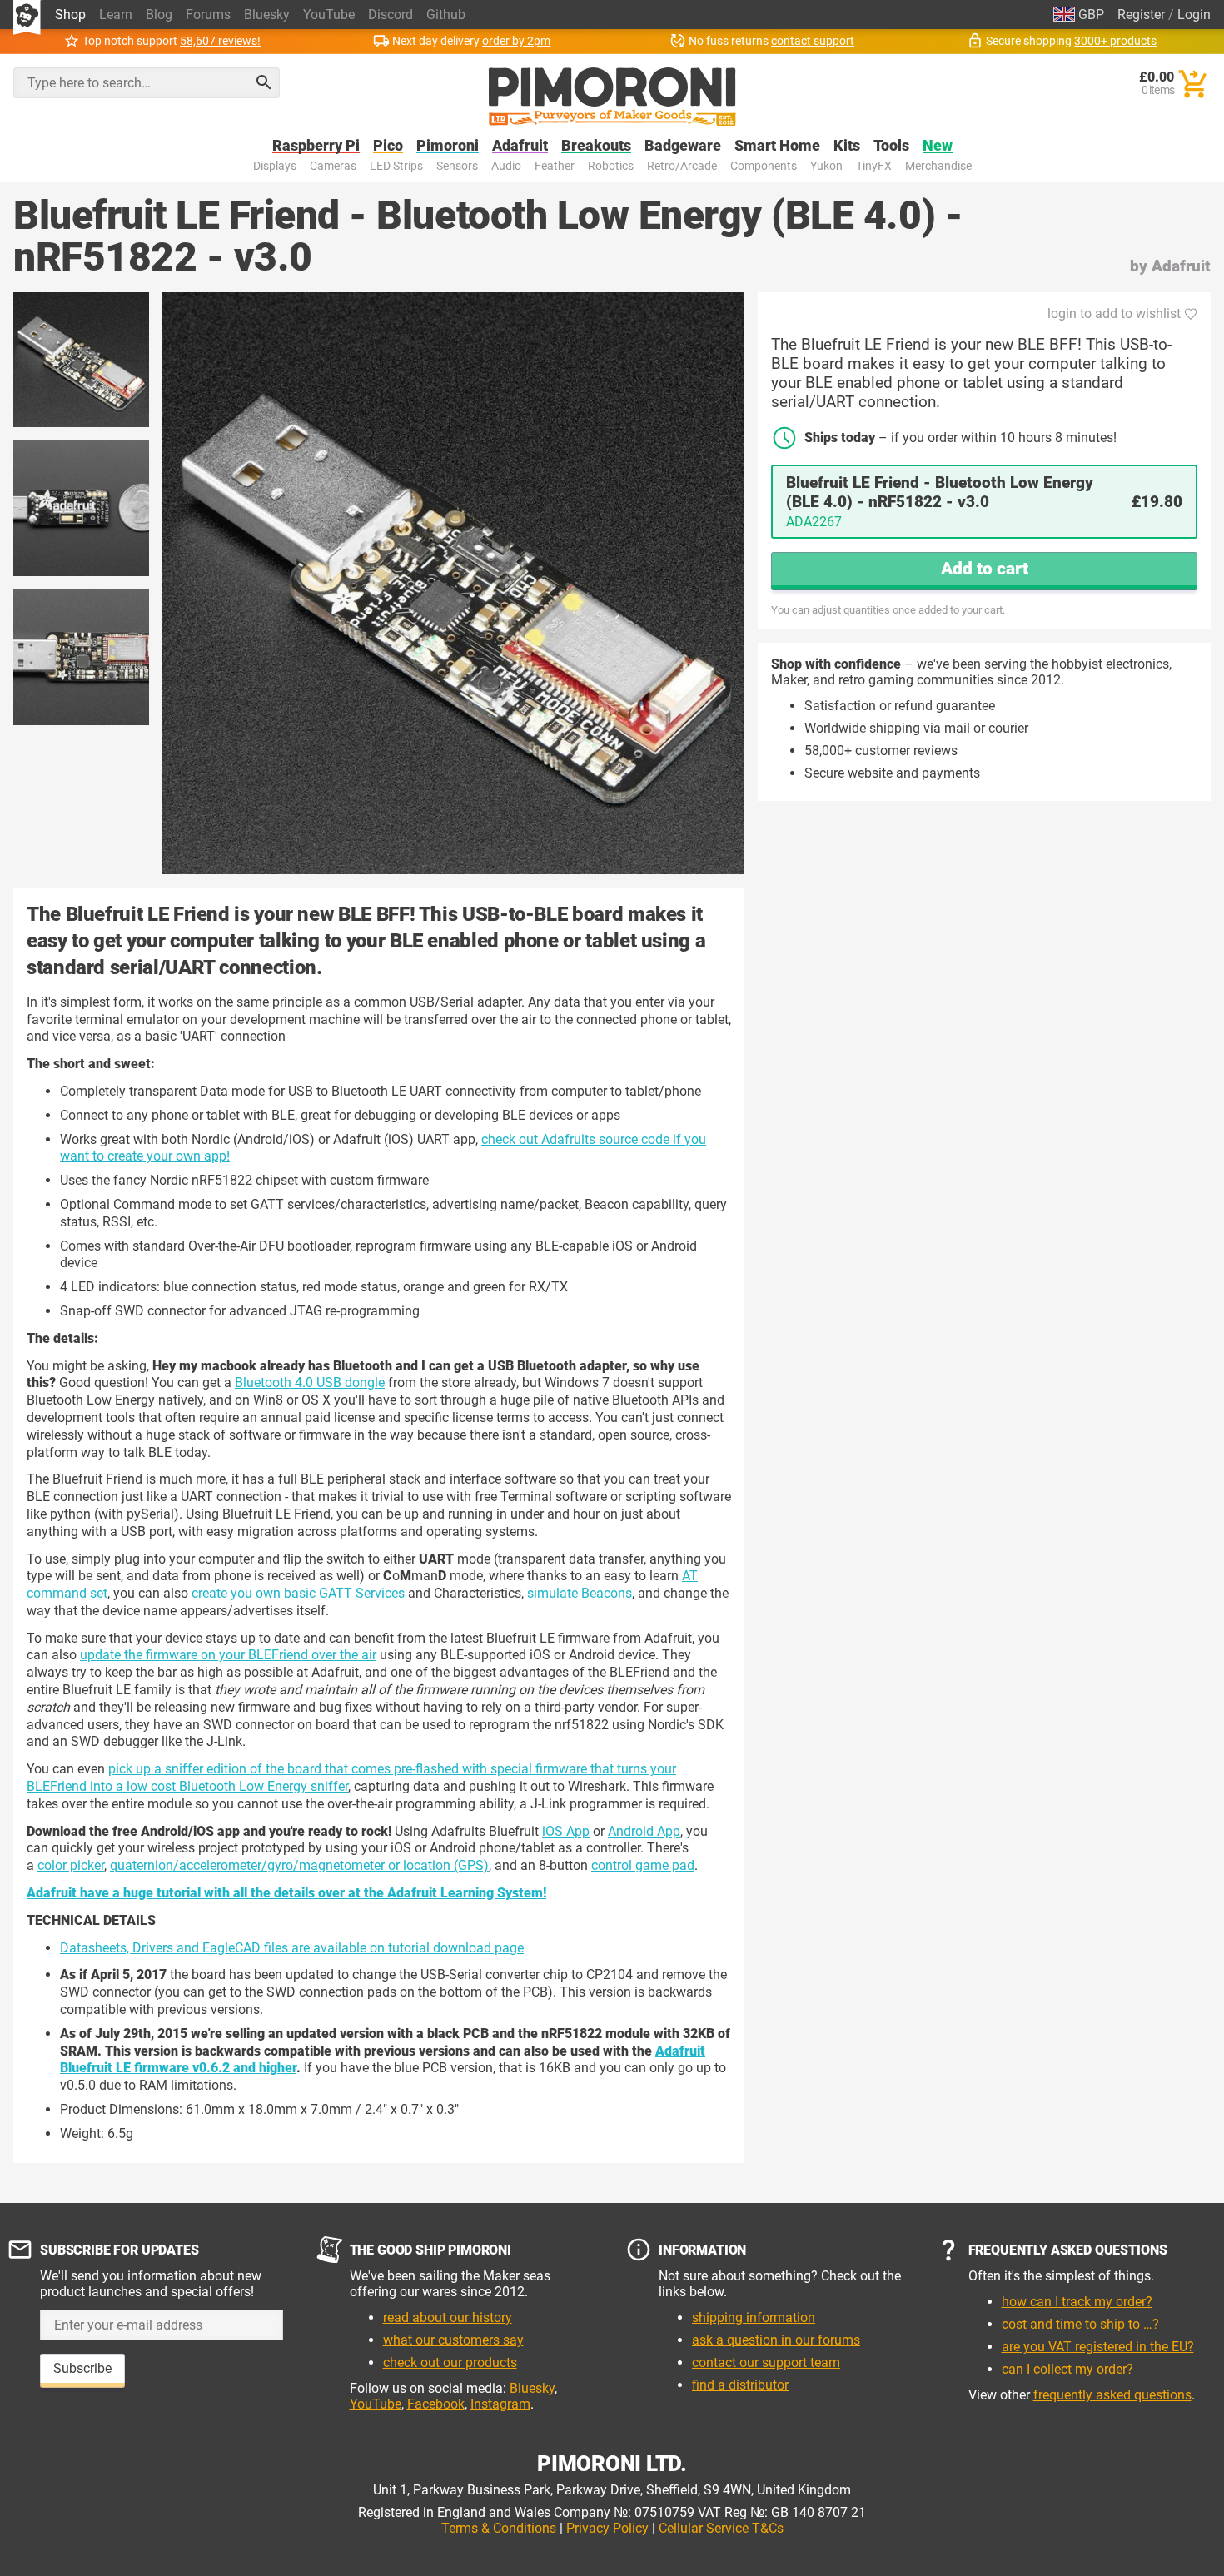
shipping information (754, 2317)
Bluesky (267, 15)
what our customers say (453, 2340)
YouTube (329, 15)
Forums (208, 15)
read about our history (448, 2317)
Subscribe (82, 2368)
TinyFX (874, 166)
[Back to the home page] (612, 97)
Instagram (500, 2404)
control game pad (643, 1865)
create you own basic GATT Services (298, 1593)
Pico (388, 146)
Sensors (457, 166)
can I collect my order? (1067, 2369)
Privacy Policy (607, 2528)
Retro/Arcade (682, 166)
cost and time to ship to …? (1080, 2324)
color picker (71, 1865)
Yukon (826, 166)
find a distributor (740, 2385)
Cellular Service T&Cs (721, 2528)
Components (764, 166)
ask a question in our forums (776, 2340)
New (938, 146)
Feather (555, 166)
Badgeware (683, 146)
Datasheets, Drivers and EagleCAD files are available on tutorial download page (292, 1948)
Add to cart (985, 569)
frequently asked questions (1112, 2395)
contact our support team (766, 2362)
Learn (116, 15)
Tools (891, 146)
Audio (506, 166)
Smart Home (777, 146)
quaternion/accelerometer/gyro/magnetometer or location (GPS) (299, 1865)
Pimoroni (448, 146)
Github (446, 15)
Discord (391, 15)
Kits (847, 146)
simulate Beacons (580, 1593)
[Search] (264, 82)
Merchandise (938, 166)
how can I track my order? (1077, 2302)
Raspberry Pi (316, 146)
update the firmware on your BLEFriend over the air (228, 1655)
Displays (275, 166)
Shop (70, 15)
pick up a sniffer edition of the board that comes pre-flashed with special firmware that (363, 1769)
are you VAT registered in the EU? (1098, 2347)
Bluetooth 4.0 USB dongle (310, 1382)
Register (1141, 15)
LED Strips (396, 166)
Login (1194, 15)
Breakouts (596, 146)
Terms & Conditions (499, 2528)
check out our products (450, 2362)
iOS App (566, 1831)
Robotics (611, 166)
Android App (644, 1831)
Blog (159, 15)
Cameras (333, 166)
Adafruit (520, 146)
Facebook (436, 2404)
